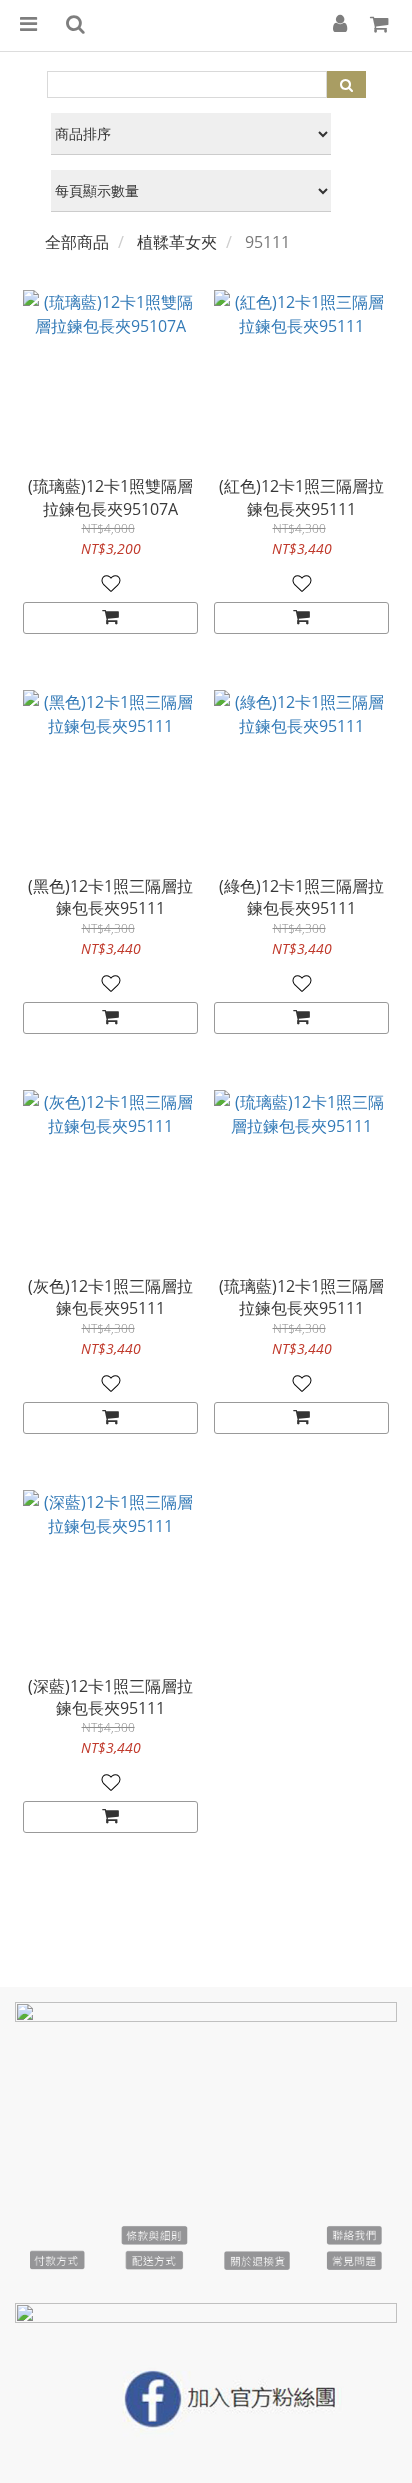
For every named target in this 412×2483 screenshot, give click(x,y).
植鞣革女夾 (177, 242)
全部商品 (77, 242)
